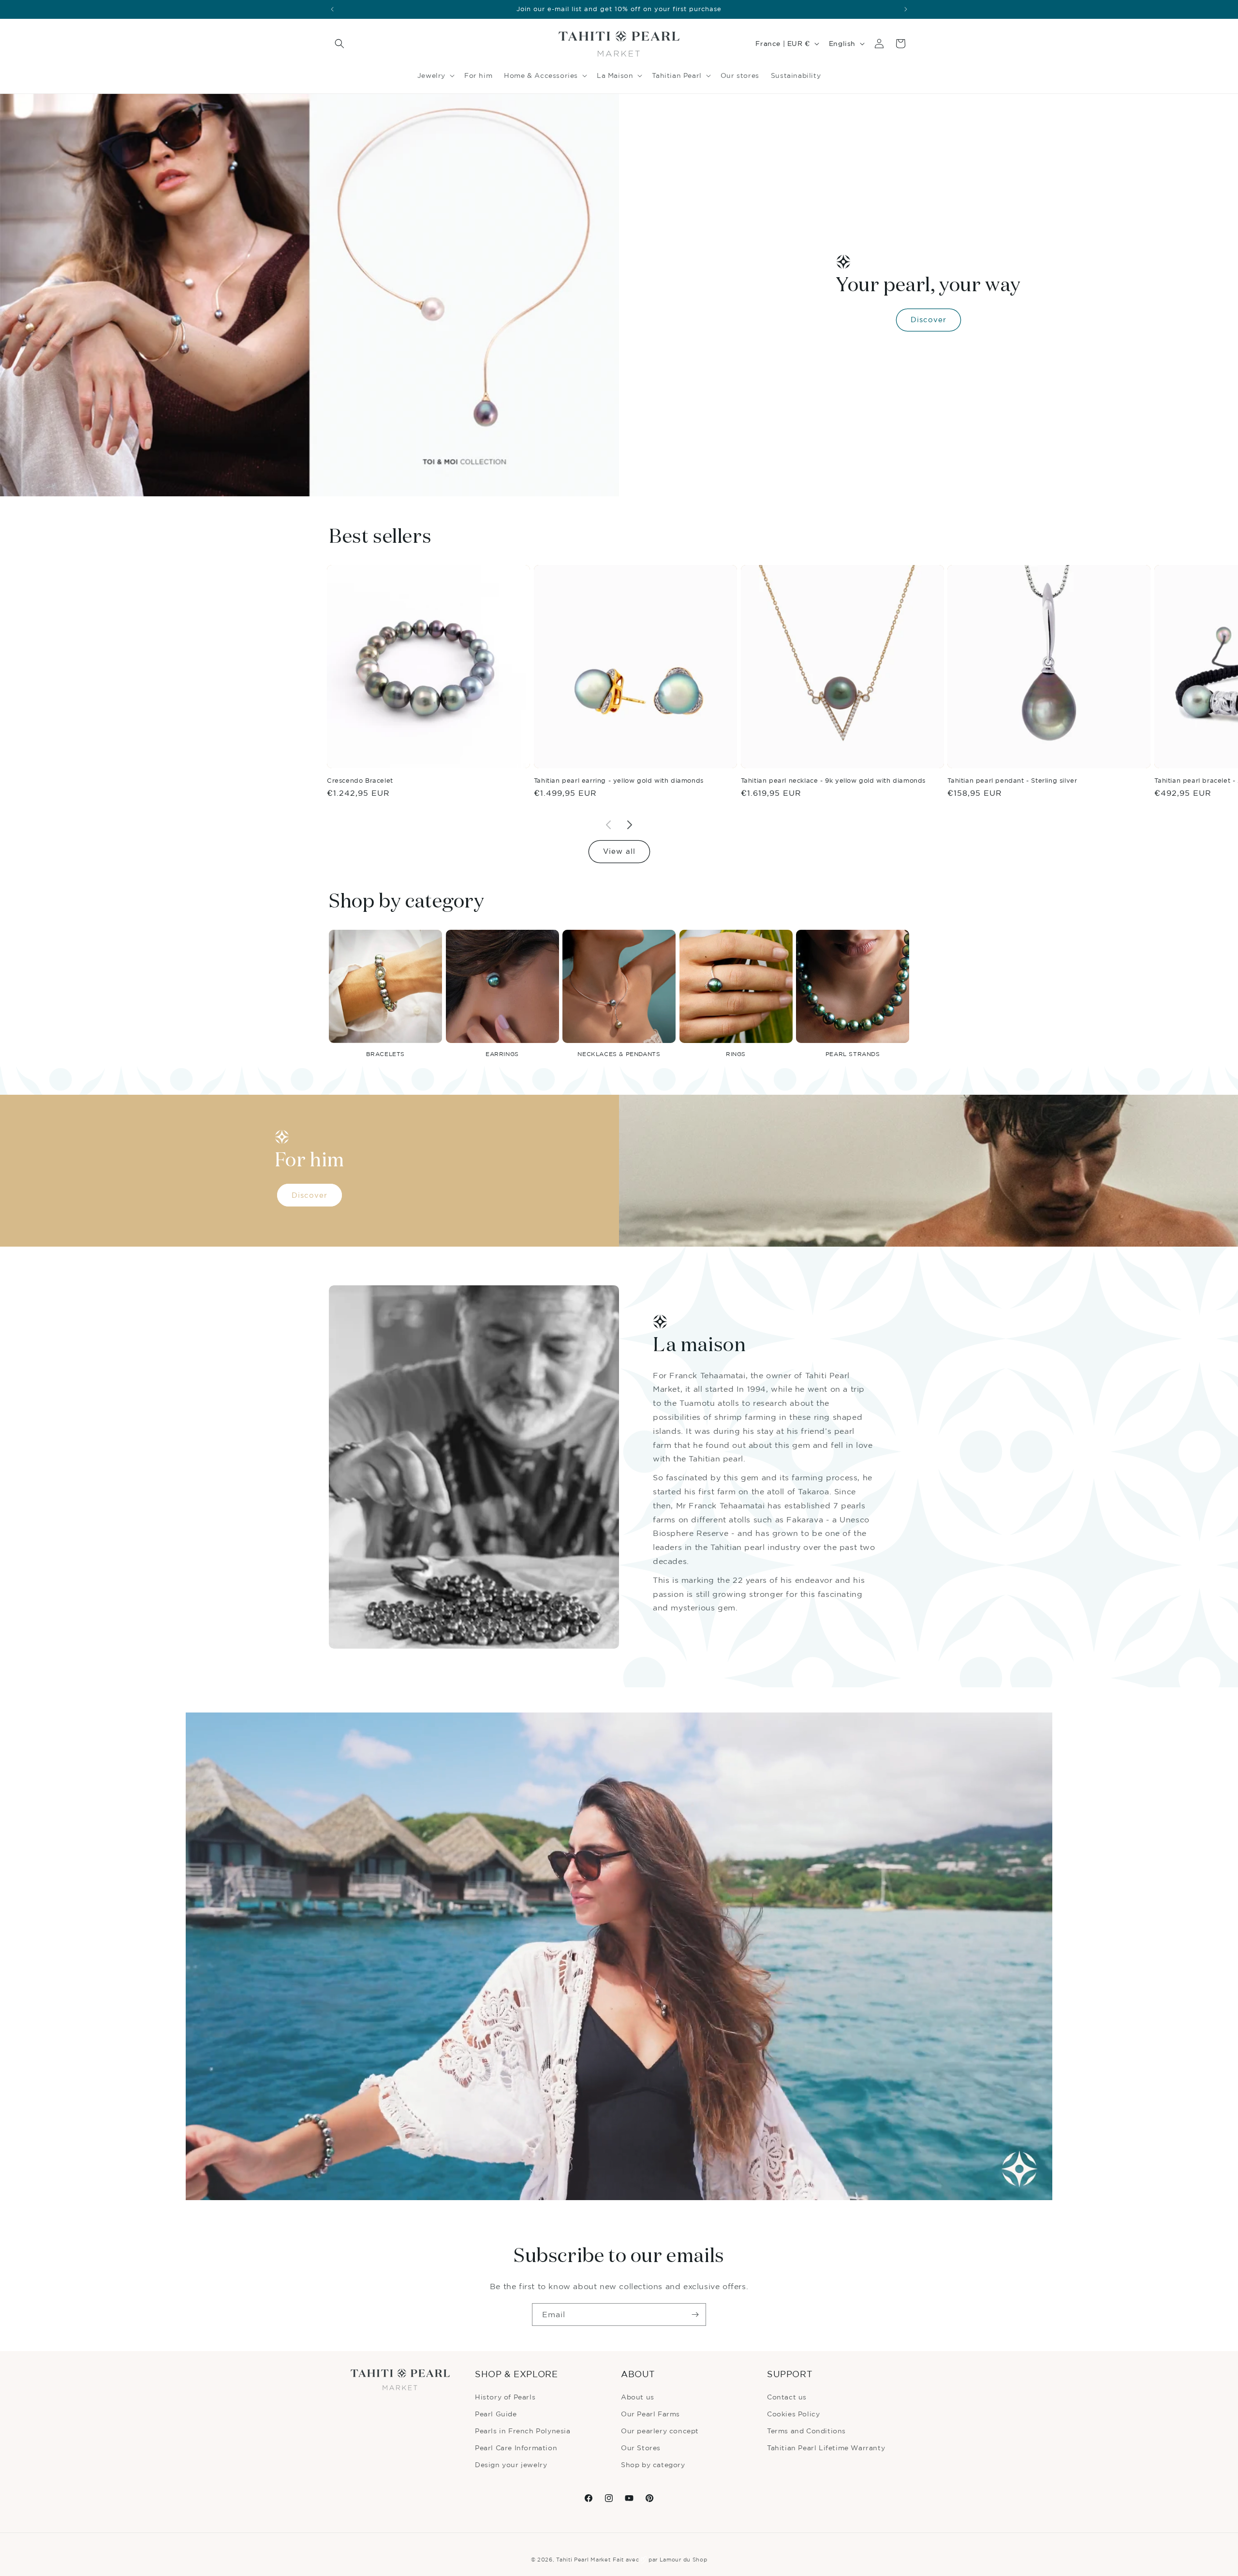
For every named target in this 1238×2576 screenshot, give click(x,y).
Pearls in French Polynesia (523, 2431)
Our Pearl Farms (650, 2414)
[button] (339, 44)
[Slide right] (630, 825)
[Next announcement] (906, 9)
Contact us (787, 2397)
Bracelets (385, 1054)
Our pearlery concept (660, 2431)
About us (638, 2397)
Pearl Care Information (516, 2448)
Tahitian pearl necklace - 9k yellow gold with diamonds (833, 780)
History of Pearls (505, 2397)
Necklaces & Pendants (619, 1054)
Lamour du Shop (684, 2560)
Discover (928, 320)
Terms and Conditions (806, 2431)
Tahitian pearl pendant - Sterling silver (1012, 780)
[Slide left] (608, 825)
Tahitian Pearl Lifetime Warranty (826, 2448)
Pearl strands (853, 1054)
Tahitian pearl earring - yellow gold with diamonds (619, 780)
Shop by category (653, 2464)
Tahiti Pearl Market (583, 2560)
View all (619, 851)
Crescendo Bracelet (360, 780)
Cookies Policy (793, 2414)
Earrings (502, 1054)
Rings (736, 1054)
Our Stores (641, 2448)
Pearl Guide (496, 2414)
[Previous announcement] (332, 9)
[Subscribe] (695, 2315)
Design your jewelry (511, 2464)
